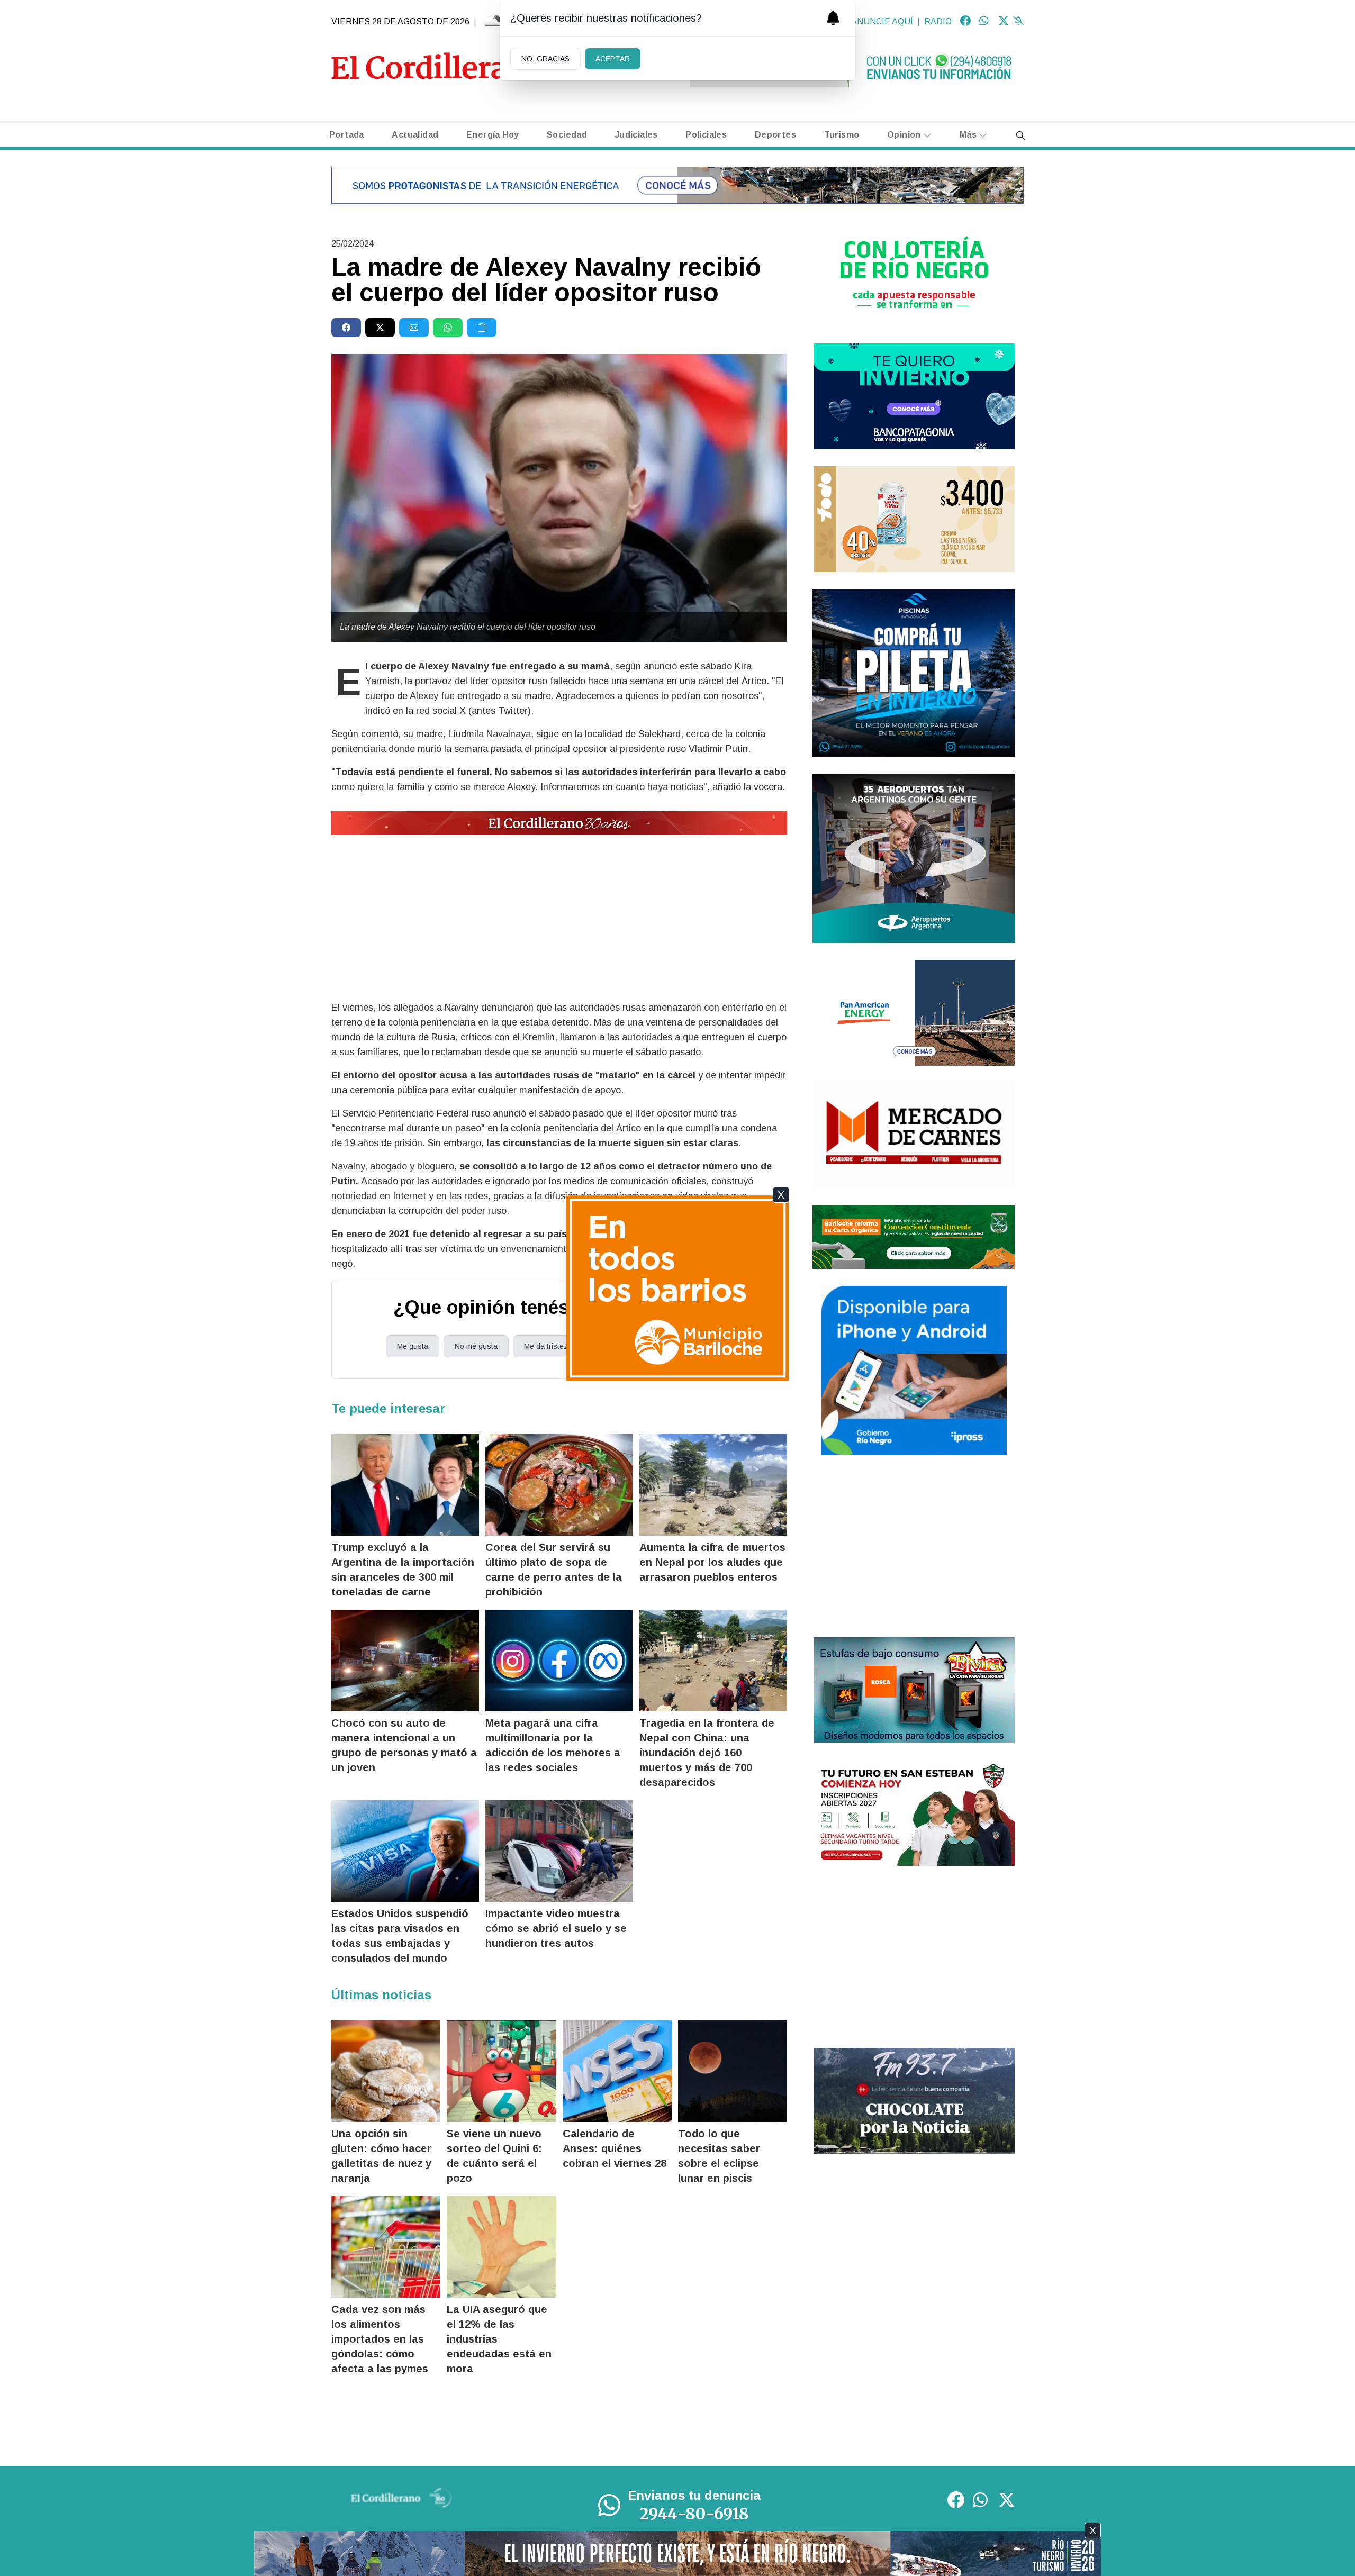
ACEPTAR (613, 59)
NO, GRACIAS (545, 59)
